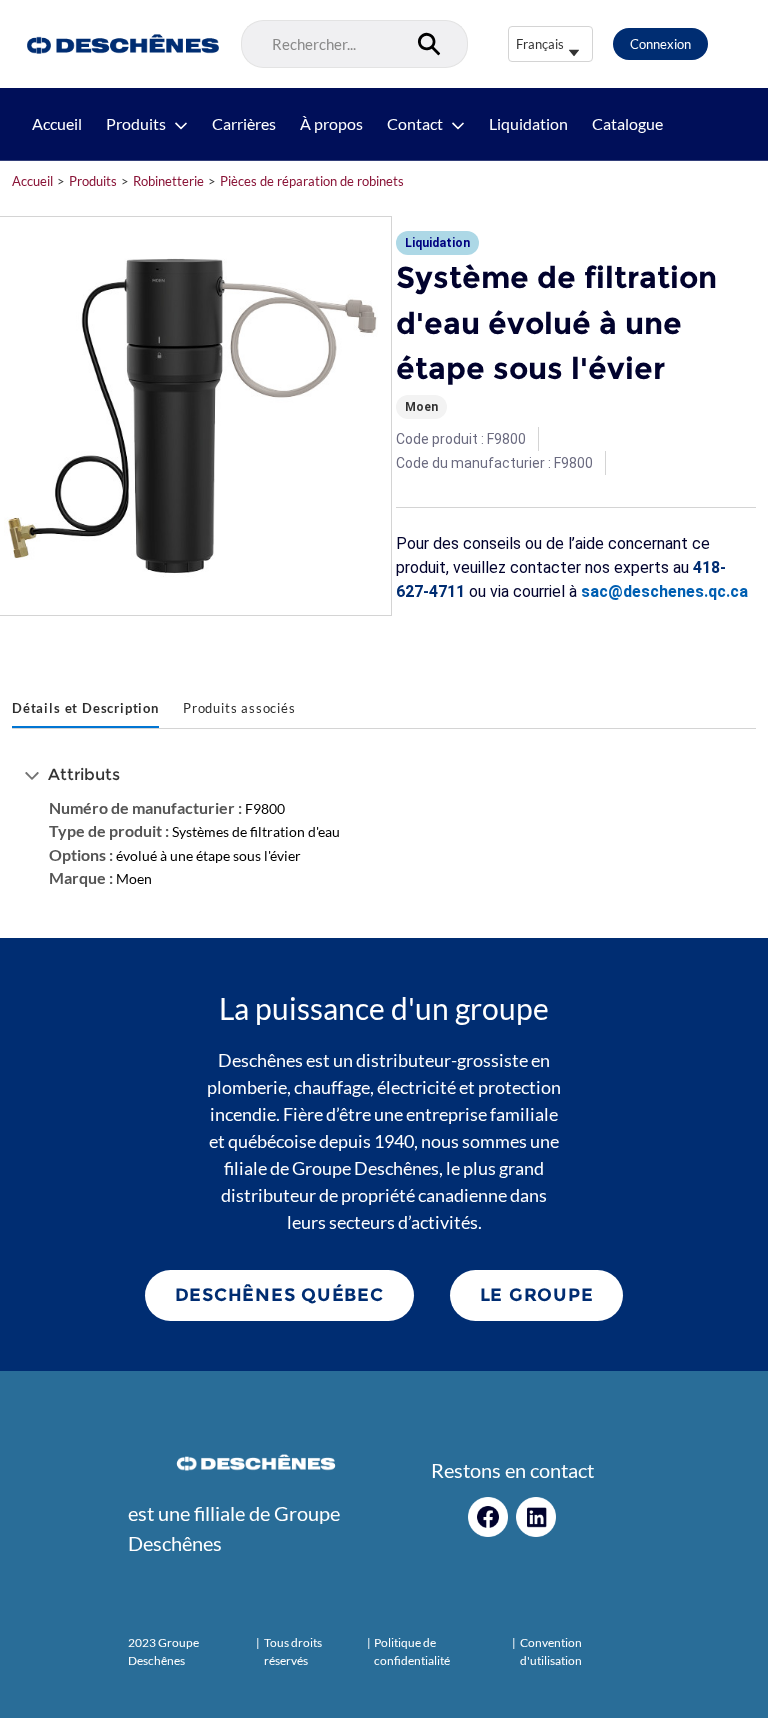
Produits (136, 124)
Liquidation (528, 124)
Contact (415, 124)
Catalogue (627, 124)
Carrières (244, 124)
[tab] (85, 710)
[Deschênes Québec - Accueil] (120, 44)
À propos (331, 124)
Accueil (57, 124)
